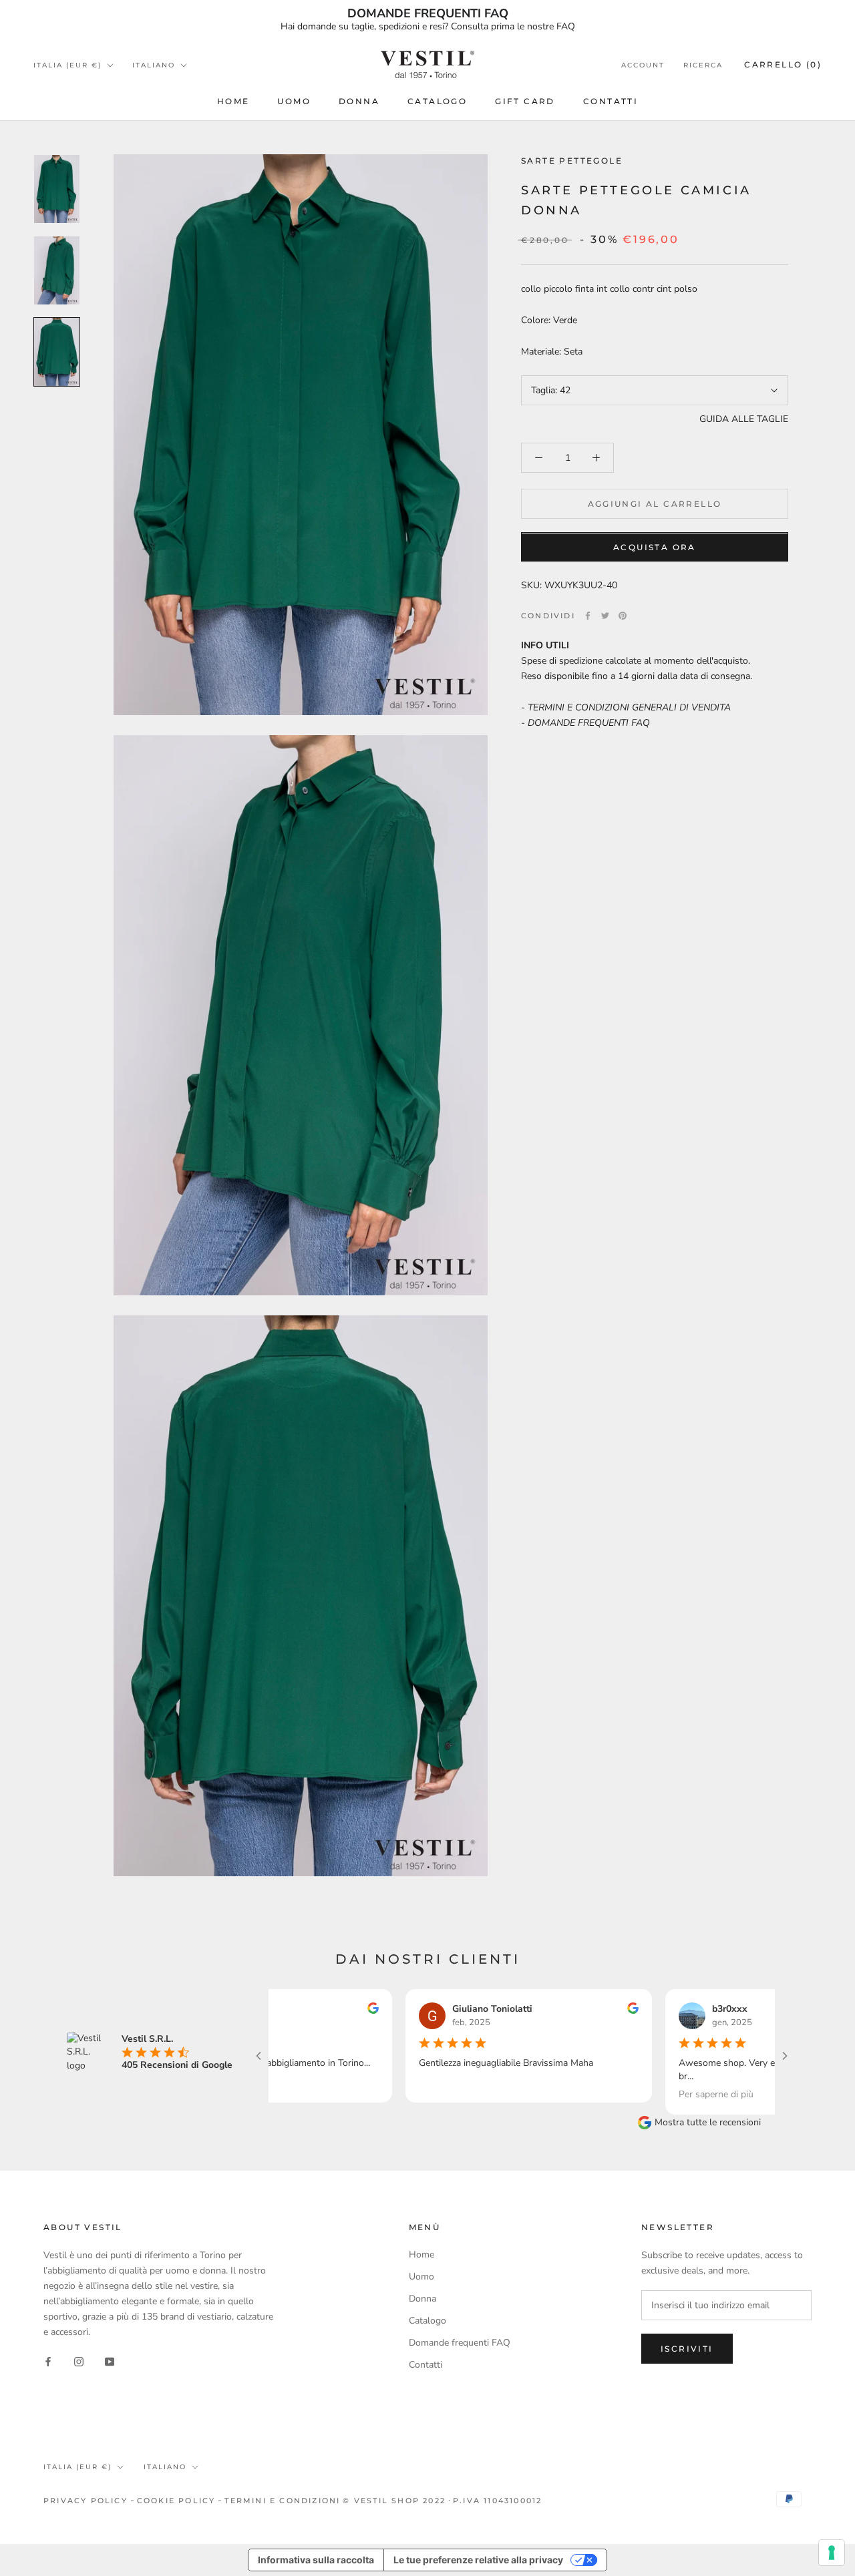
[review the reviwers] (312, 2011)
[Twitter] (605, 616)
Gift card (525, 101)
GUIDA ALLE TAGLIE (744, 419)
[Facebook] (588, 616)
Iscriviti (687, 2349)
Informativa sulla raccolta (316, 2560)
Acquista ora (655, 548)
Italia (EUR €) (67, 65)
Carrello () (783, 64)
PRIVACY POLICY (85, 2501)
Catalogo (437, 101)
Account (643, 65)
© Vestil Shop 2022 (394, 2501)
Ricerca (703, 65)
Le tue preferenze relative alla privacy (478, 2560)
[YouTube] (110, 2361)
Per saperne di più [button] (655, 2094)
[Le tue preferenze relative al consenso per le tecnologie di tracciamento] (832, 2553)
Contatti (611, 101)
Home (233, 101)
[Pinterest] (623, 616)
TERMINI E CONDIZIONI (282, 2501)
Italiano (154, 65)
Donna (359, 101)
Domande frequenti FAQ (460, 2343)
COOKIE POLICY (176, 2501)
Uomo (294, 101)
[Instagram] (79, 2361)
